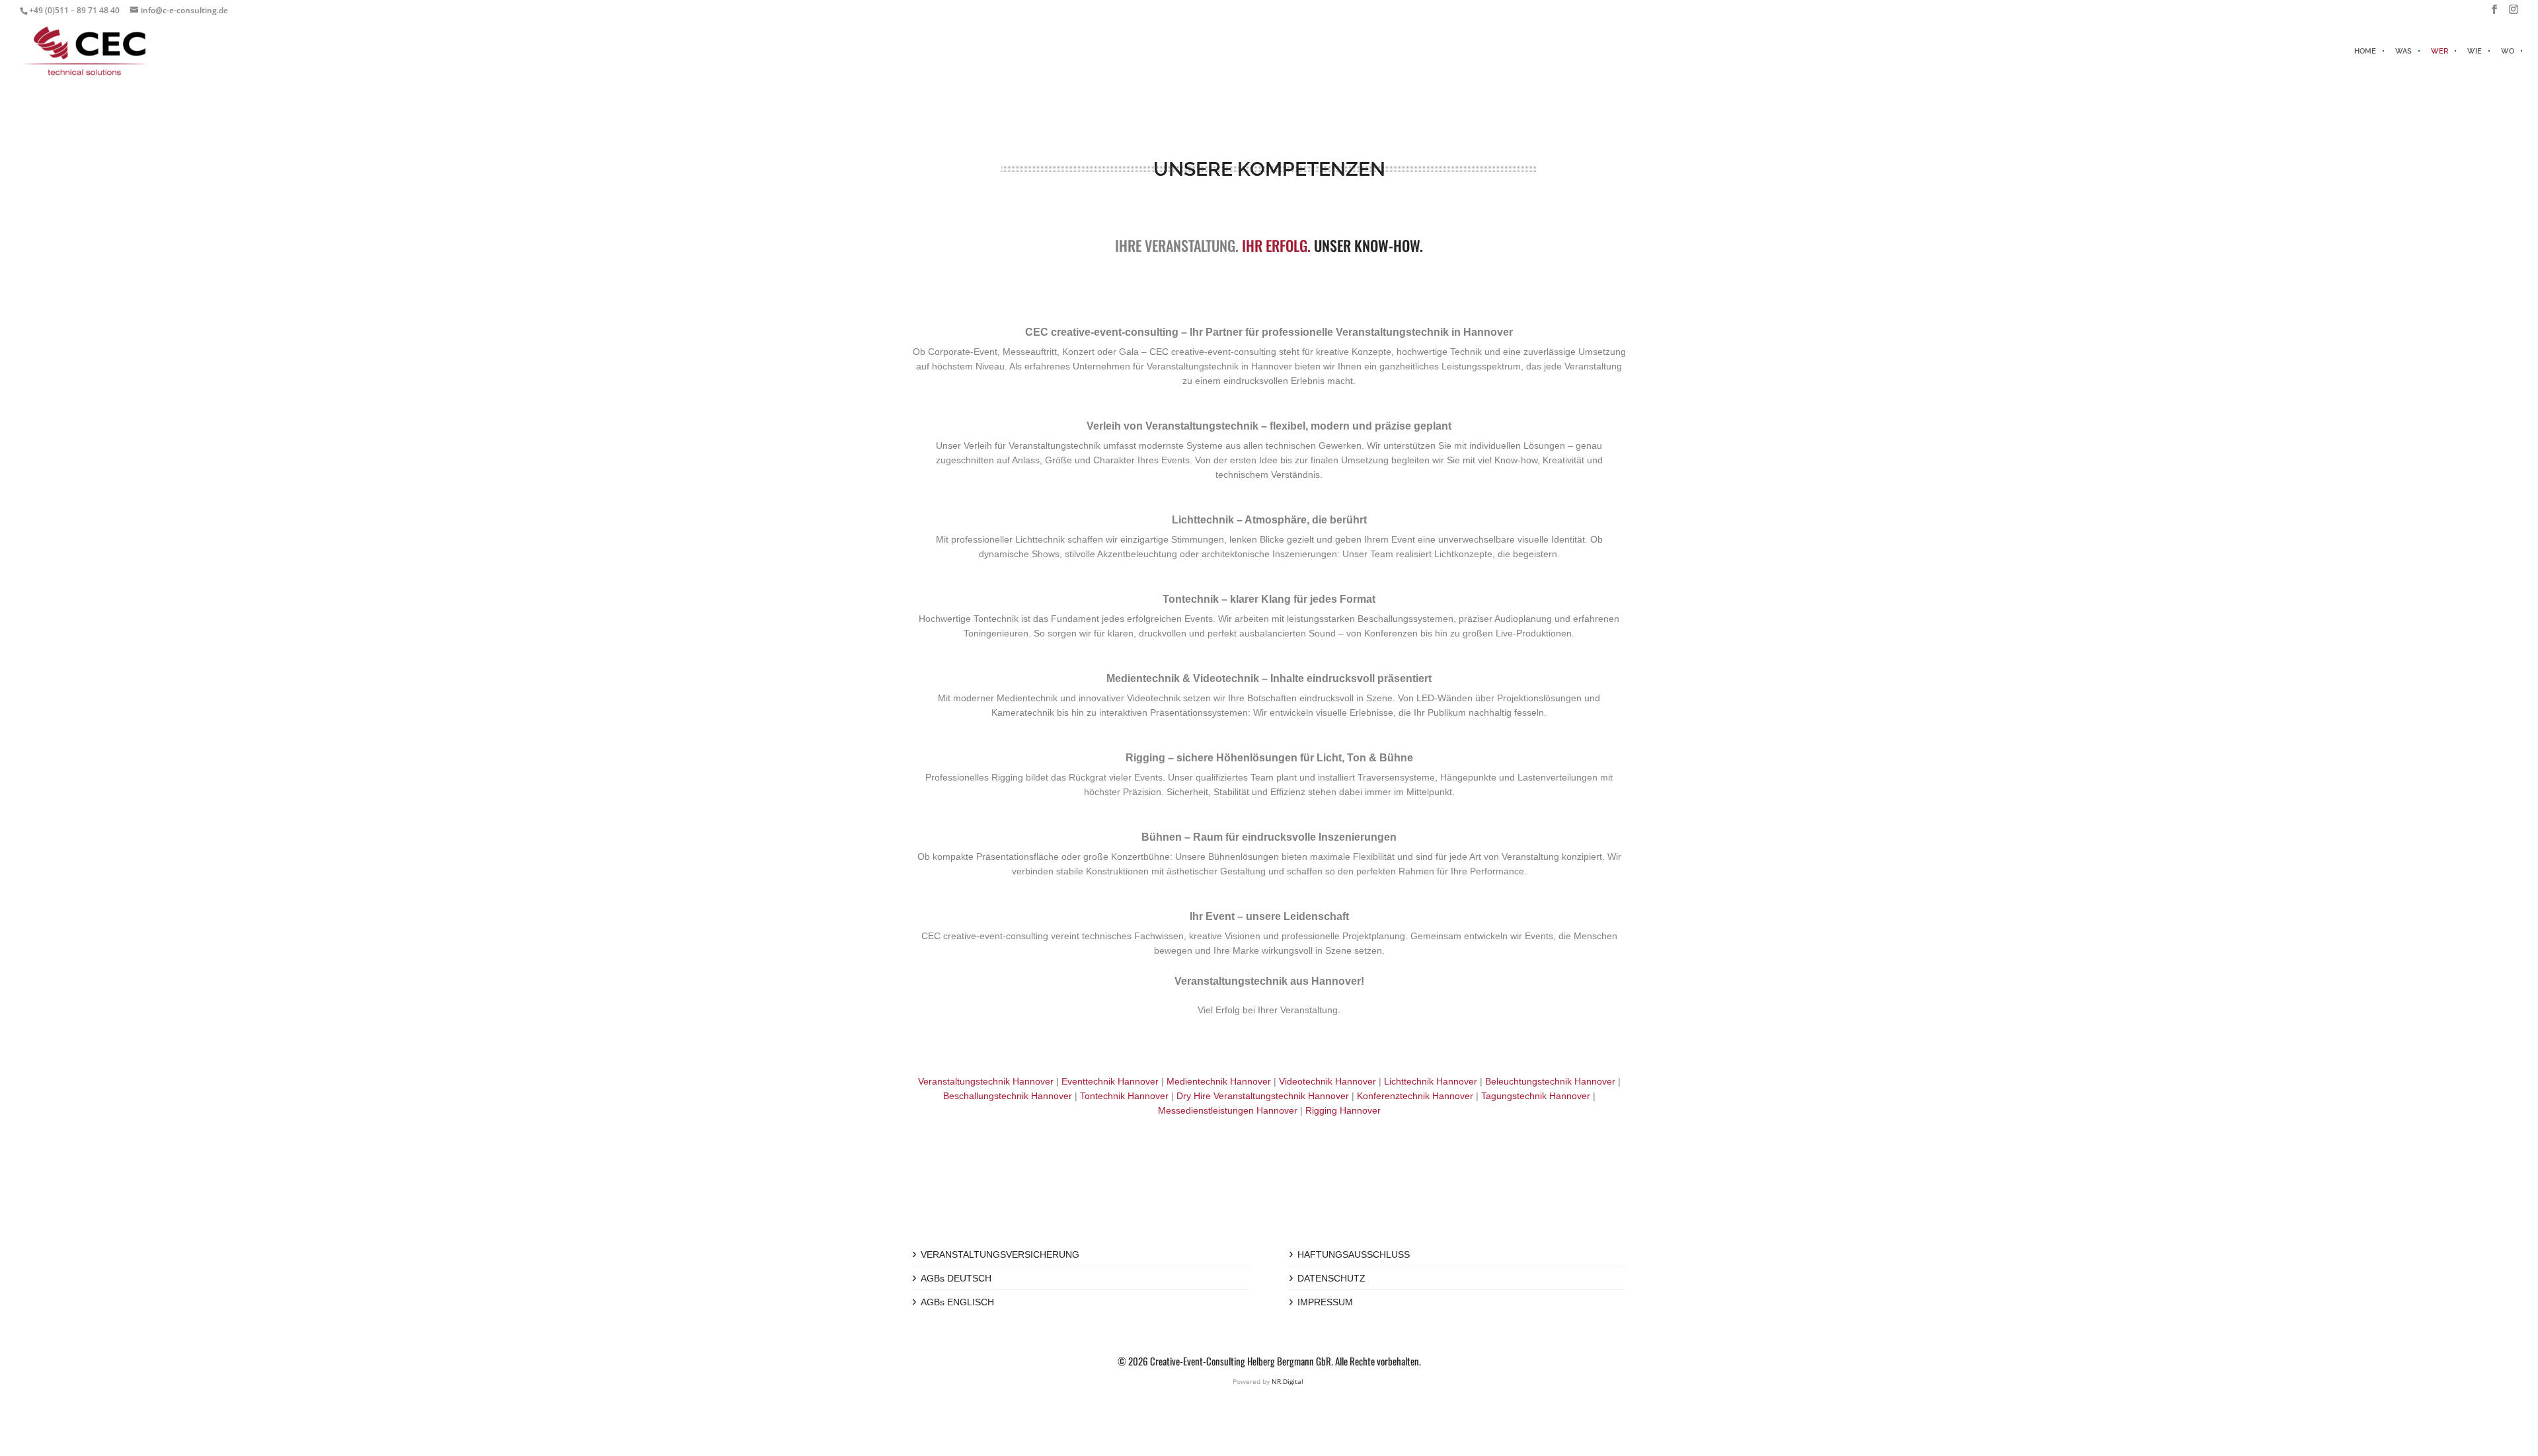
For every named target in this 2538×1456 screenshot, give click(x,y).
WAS (2403, 51)
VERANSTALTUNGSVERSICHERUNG (1000, 1254)
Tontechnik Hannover (1124, 1096)
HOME (2365, 51)
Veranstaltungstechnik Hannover (986, 1081)
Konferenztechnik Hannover (1415, 1096)
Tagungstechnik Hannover (1536, 1096)
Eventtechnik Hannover (1110, 1081)
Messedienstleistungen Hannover (1228, 1110)
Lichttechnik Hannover (1431, 1081)
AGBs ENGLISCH (957, 1302)
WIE (2475, 51)
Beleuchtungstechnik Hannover (1550, 1081)
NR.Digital (1288, 1381)
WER (2440, 51)
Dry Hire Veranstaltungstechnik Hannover (1263, 1096)
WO (2508, 51)
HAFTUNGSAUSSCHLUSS (1354, 1254)
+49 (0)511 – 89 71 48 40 (74, 10)
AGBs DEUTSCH (956, 1278)
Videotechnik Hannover (1327, 1081)
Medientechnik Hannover (1219, 1081)
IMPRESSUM (1325, 1302)
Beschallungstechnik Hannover (1008, 1096)
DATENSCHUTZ (1331, 1278)
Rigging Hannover (1343, 1110)
